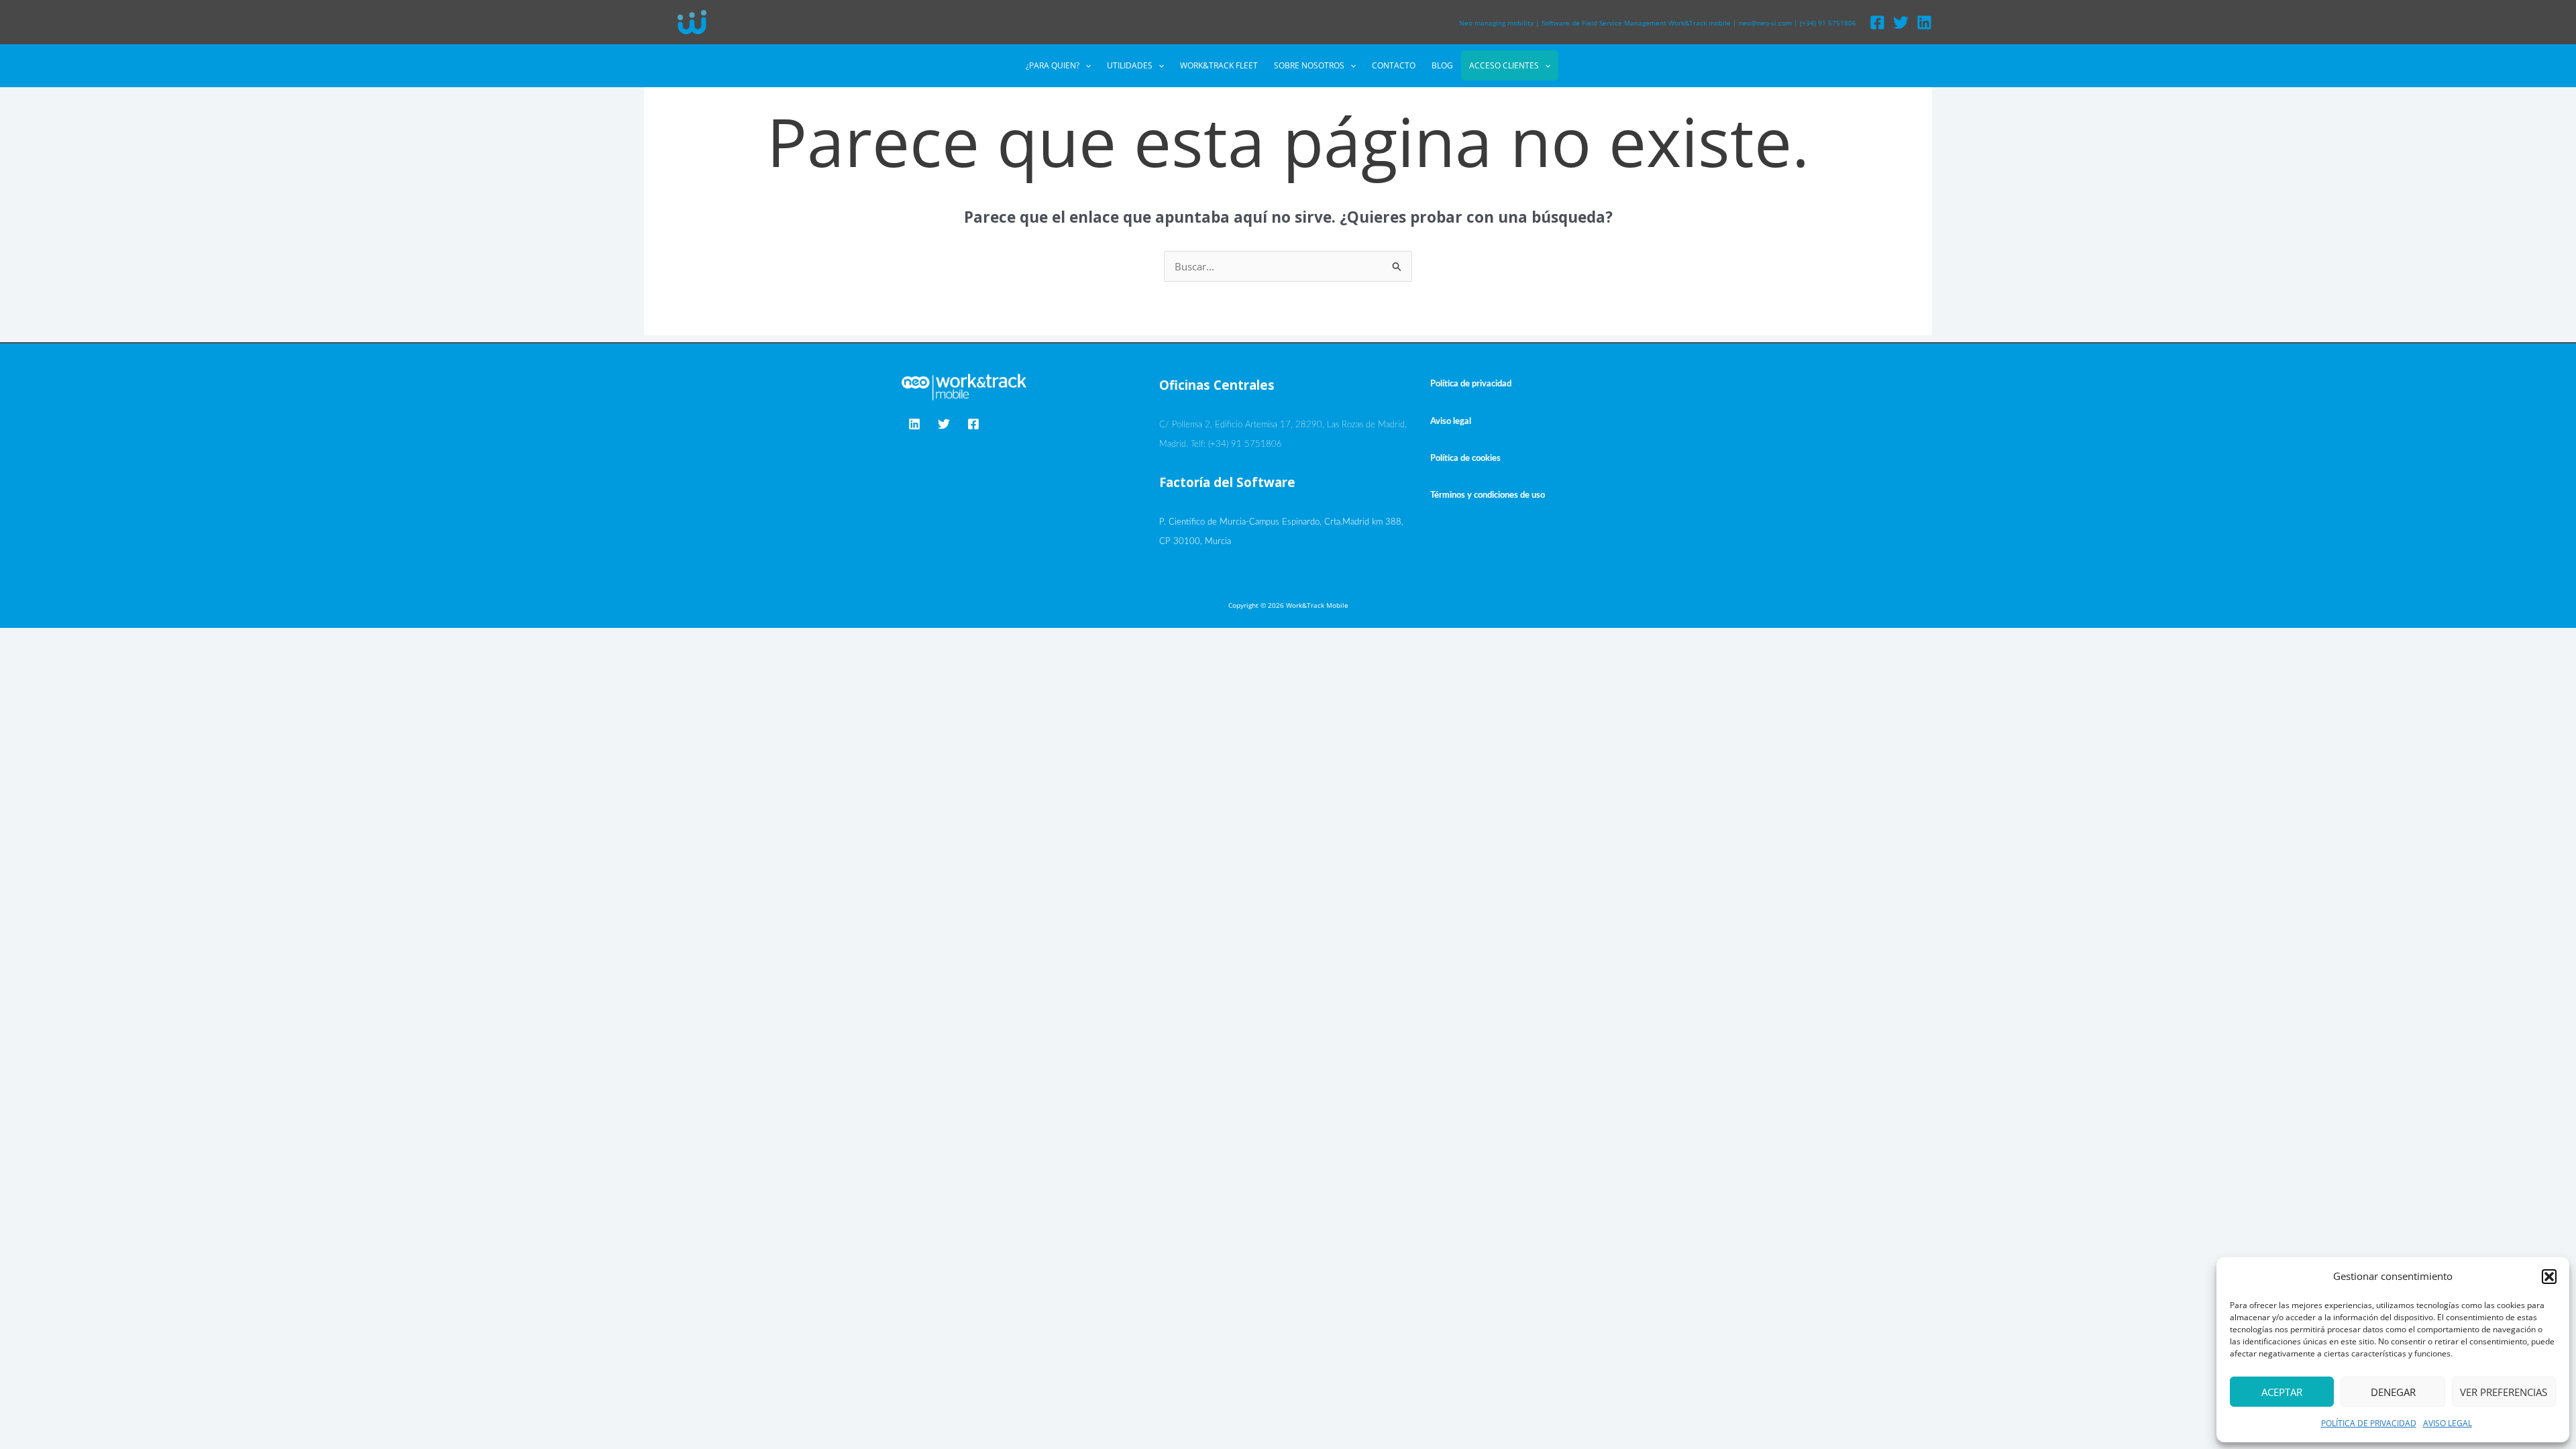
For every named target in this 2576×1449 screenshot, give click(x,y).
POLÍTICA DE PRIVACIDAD (2369, 1423)
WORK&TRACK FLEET (1219, 65)
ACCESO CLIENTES (1504, 65)
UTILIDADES (1130, 65)
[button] (2549, 1277)
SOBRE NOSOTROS (1309, 65)
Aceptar (2282, 1392)
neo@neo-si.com (1765, 23)
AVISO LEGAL (2448, 1423)
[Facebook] (1877, 22)
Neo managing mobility (1496, 23)
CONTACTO (1394, 65)
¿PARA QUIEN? (1053, 65)
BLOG (1442, 65)
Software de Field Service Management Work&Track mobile (1636, 23)
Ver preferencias (2504, 1392)
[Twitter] (1901, 22)
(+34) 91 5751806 (1828, 23)
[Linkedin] (1924, 22)
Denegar (2393, 1392)
